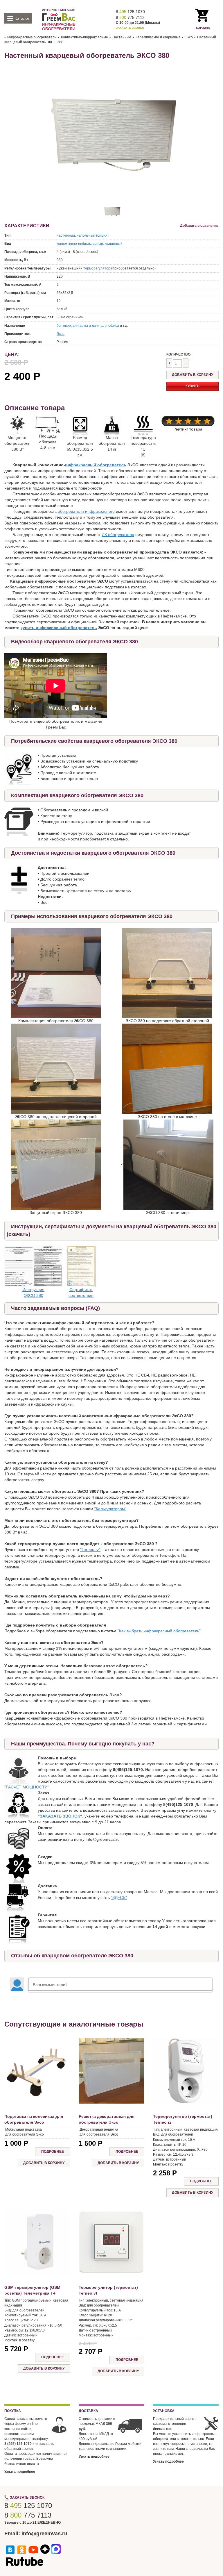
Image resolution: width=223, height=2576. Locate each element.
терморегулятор (97, 268)
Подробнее (53, 2152)
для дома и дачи (86, 326)
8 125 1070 (130, 12)
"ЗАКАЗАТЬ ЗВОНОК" (60, 1816)
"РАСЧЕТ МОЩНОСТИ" (27, 1787)
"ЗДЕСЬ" (119, 1897)
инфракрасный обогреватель (96, 465)
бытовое (64, 326)
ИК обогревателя (118, 535)
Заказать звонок (130, 28)
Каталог (22, 18)
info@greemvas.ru (44, 2534)
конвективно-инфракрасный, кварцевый (90, 244)
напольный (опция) (93, 235)
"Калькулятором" (110, 1509)
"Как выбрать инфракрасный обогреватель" (159, 1631)
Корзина (203, 28)
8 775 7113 (130, 17)
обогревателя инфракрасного (86, 511)
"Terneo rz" (90, 1549)
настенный (66, 235)
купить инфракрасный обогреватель (59, 628)
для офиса (110, 326)
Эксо (61, 334)
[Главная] (59, 19)
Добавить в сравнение (199, 226)
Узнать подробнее (20, 2472)
